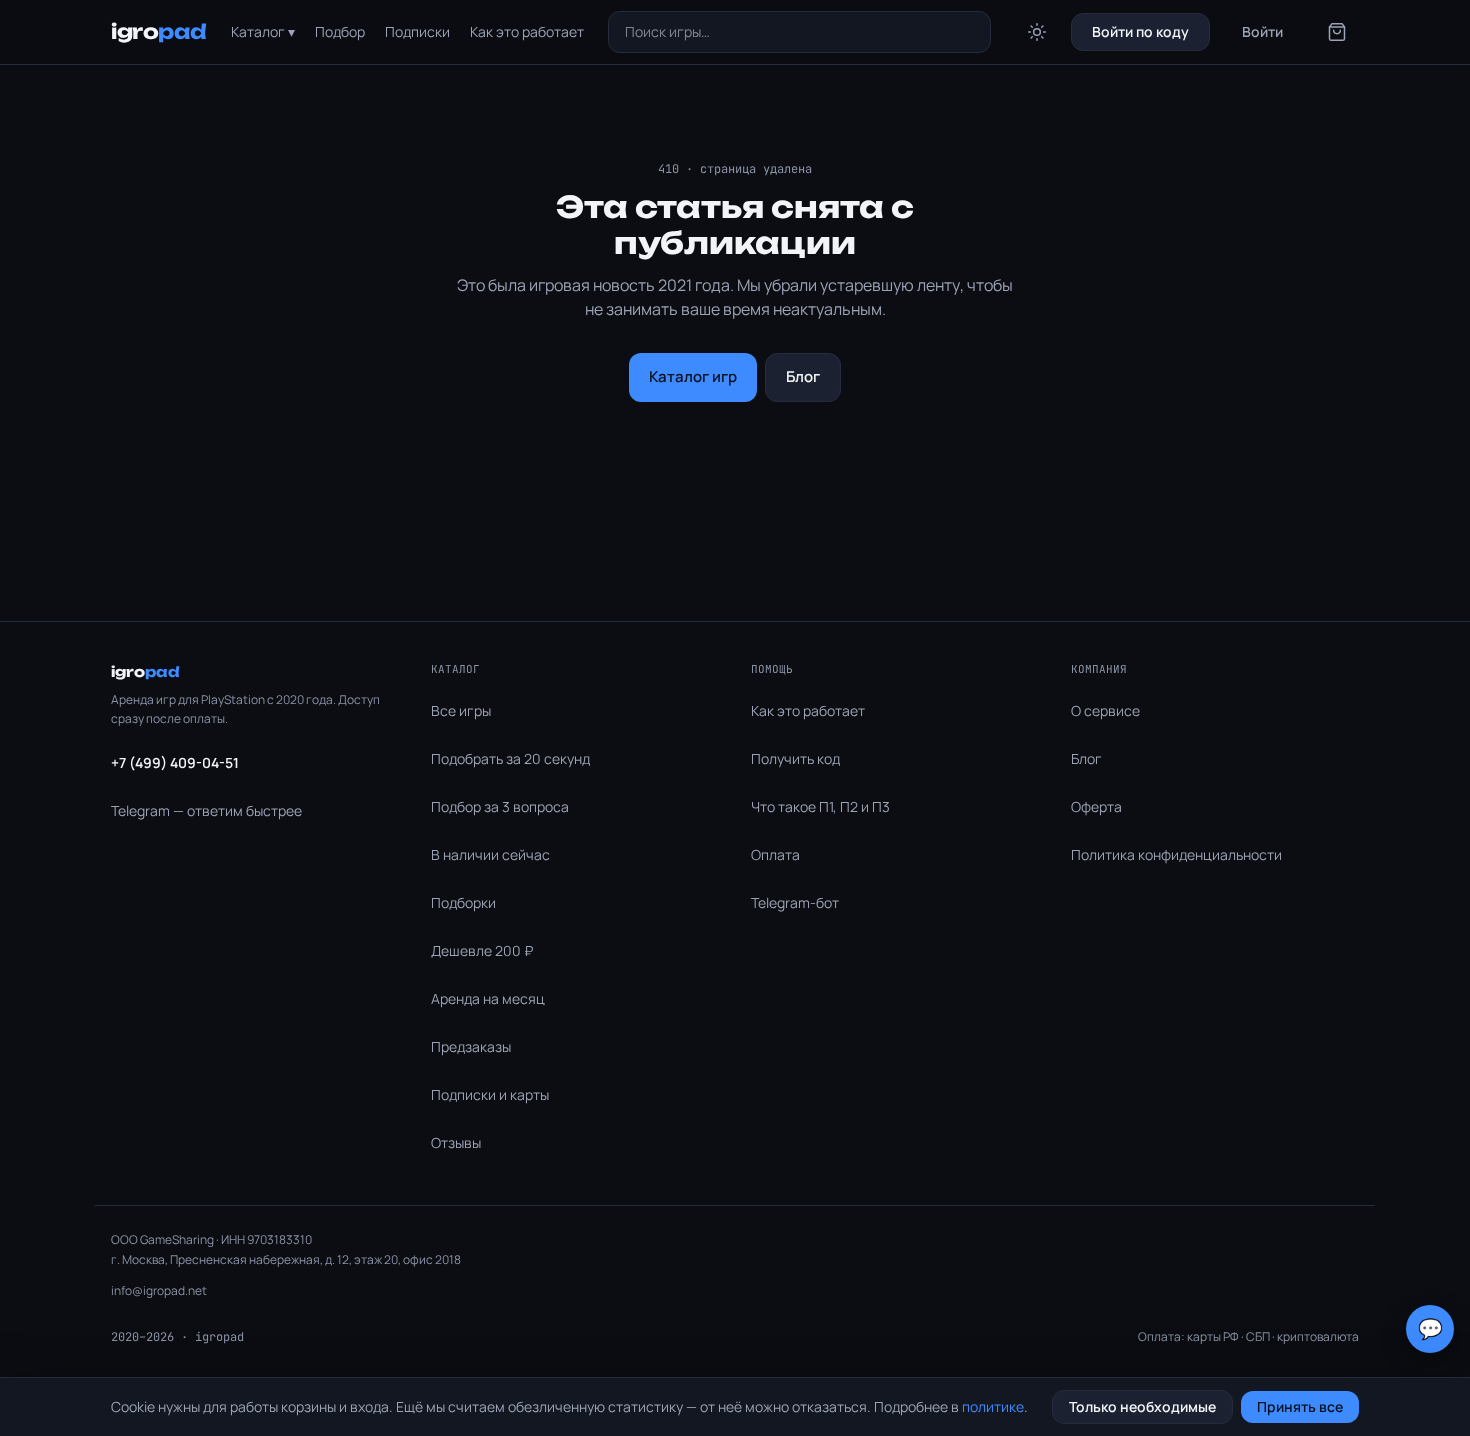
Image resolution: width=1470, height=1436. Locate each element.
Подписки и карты (490, 1094)
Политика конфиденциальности (1176, 854)
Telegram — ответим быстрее (206, 810)
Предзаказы (471, 1046)
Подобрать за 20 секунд (510, 758)
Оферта (1096, 806)
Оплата (775, 854)
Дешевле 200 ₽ (482, 950)
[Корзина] (1337, 32)
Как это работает (527, 31)
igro (159, 31)
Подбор (340, 31)
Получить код (795, 758)
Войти (1262, 31)
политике (993, 1406)
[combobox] (800, 32)
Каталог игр (693, 376)
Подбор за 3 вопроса (500, 806)
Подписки (417, 31)
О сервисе (1105, 710)
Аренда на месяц (488, 998)
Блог (803, 376)
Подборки (463, 902)
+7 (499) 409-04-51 (175, 762)
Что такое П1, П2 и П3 (820, 806)
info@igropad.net (159, 1290)
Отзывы (456, 1142)
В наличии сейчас (490, 854)
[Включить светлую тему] (1037, 32)
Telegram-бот (795, 902)
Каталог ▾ (263, 31)
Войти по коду (1140, 31)
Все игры (461, 710)
